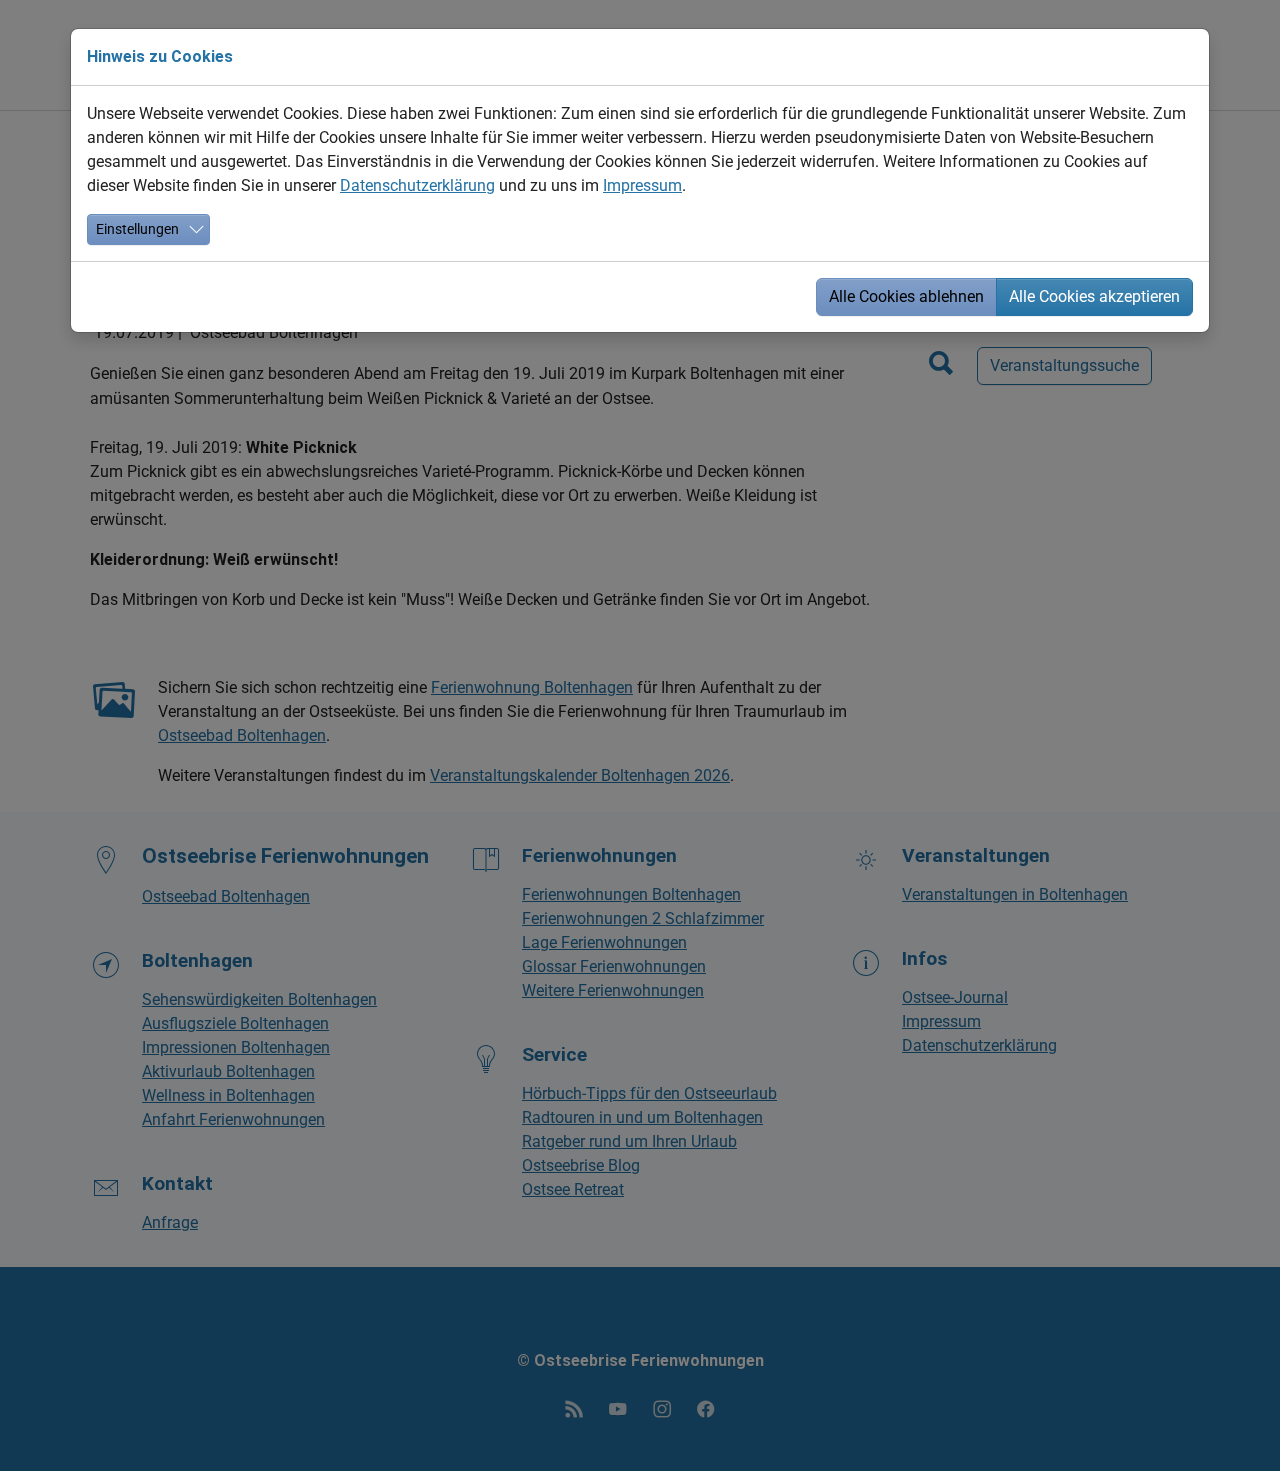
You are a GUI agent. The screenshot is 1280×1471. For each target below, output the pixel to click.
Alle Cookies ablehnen (906, 296)
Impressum (642, 185)
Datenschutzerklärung (417, 185)
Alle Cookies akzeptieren (1094, 296)
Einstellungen (137, 229)
